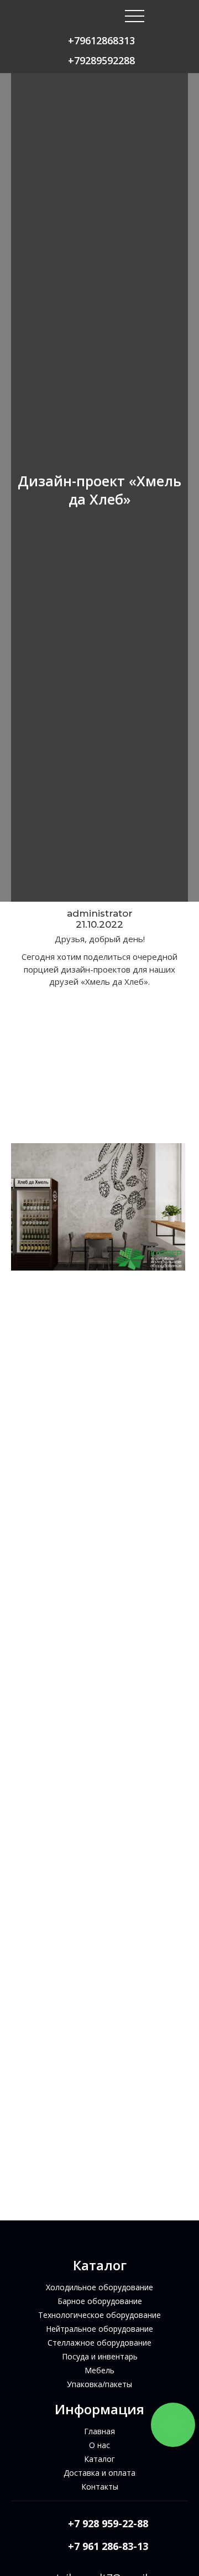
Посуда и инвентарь (100, 2356)
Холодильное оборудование (99, 2287)
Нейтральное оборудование (99, 2329)
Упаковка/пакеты (99, 2384)
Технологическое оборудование (99, 2315)
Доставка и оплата (99, 2473)
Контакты (100, 2487)
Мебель (99, 2370)
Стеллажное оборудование (99, 2343)
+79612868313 (101, 40)
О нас (99, 2445)
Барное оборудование (100, 2301)
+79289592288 (101, 60)
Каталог (99, 2459)
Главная (99, 2431)
